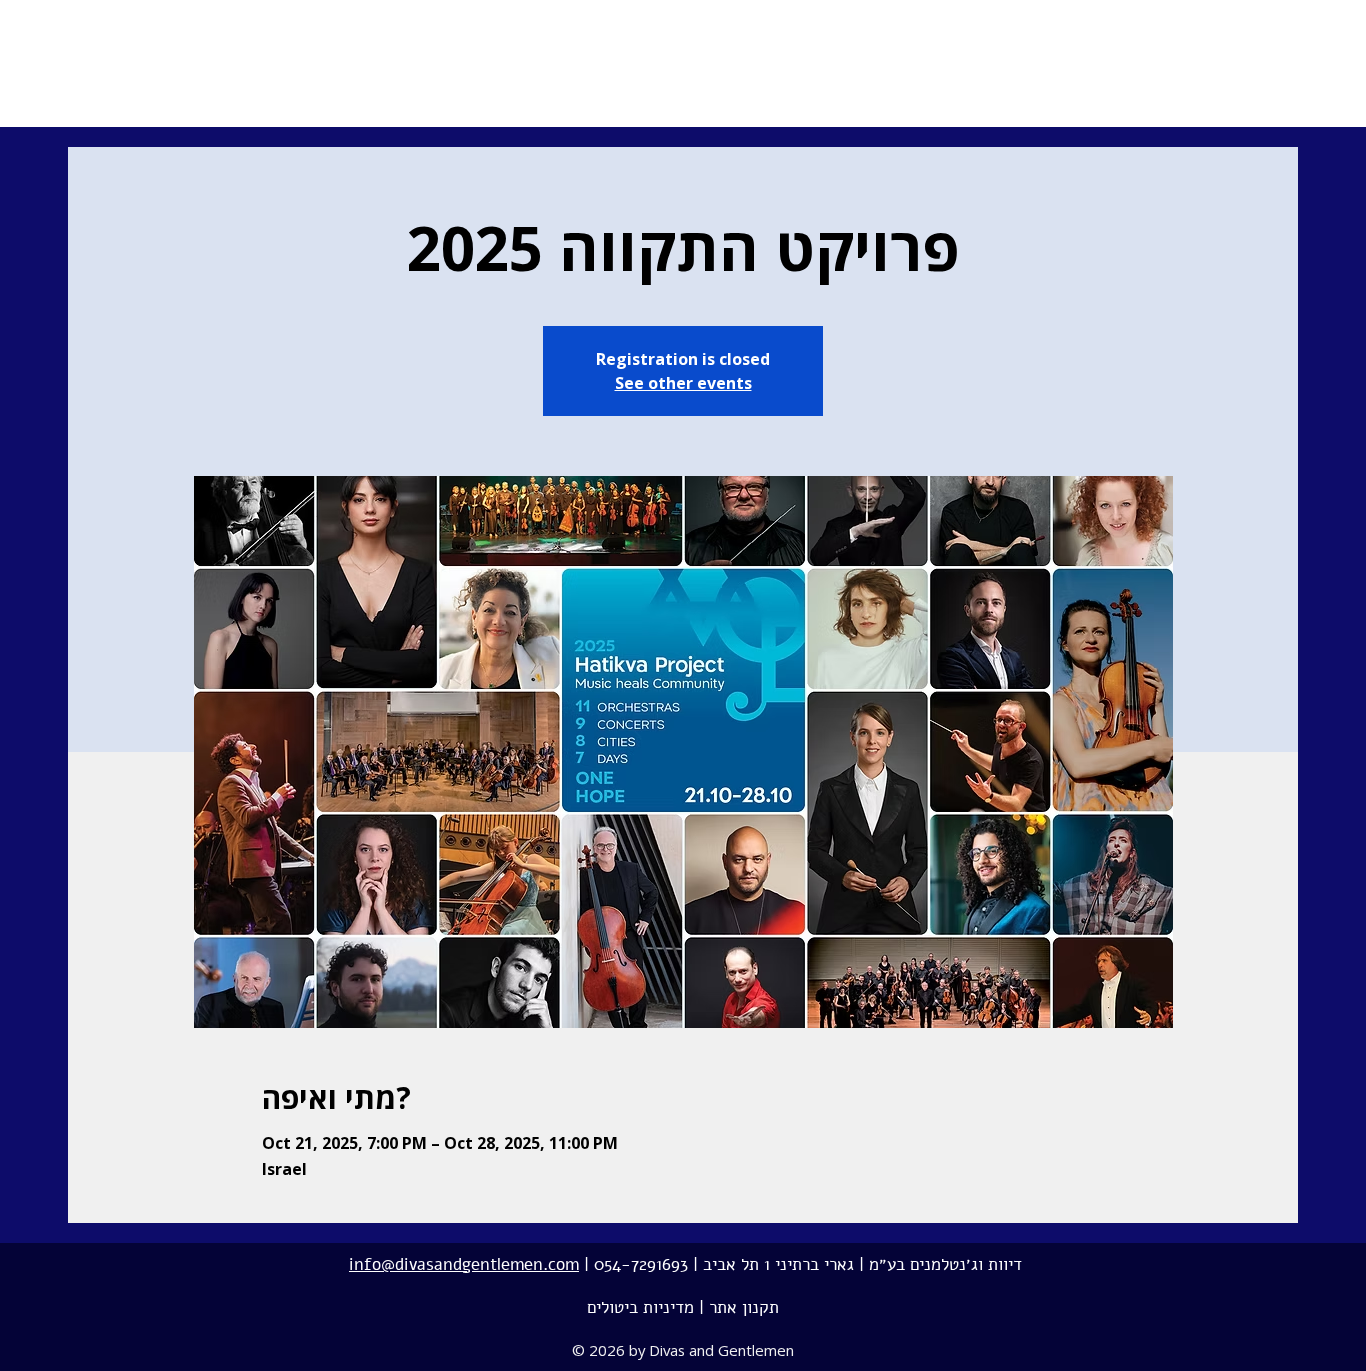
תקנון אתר (744, 1307)
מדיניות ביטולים (640, 1307)
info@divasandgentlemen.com (464, 1264)
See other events (683, 383)
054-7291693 (641, 1264)
